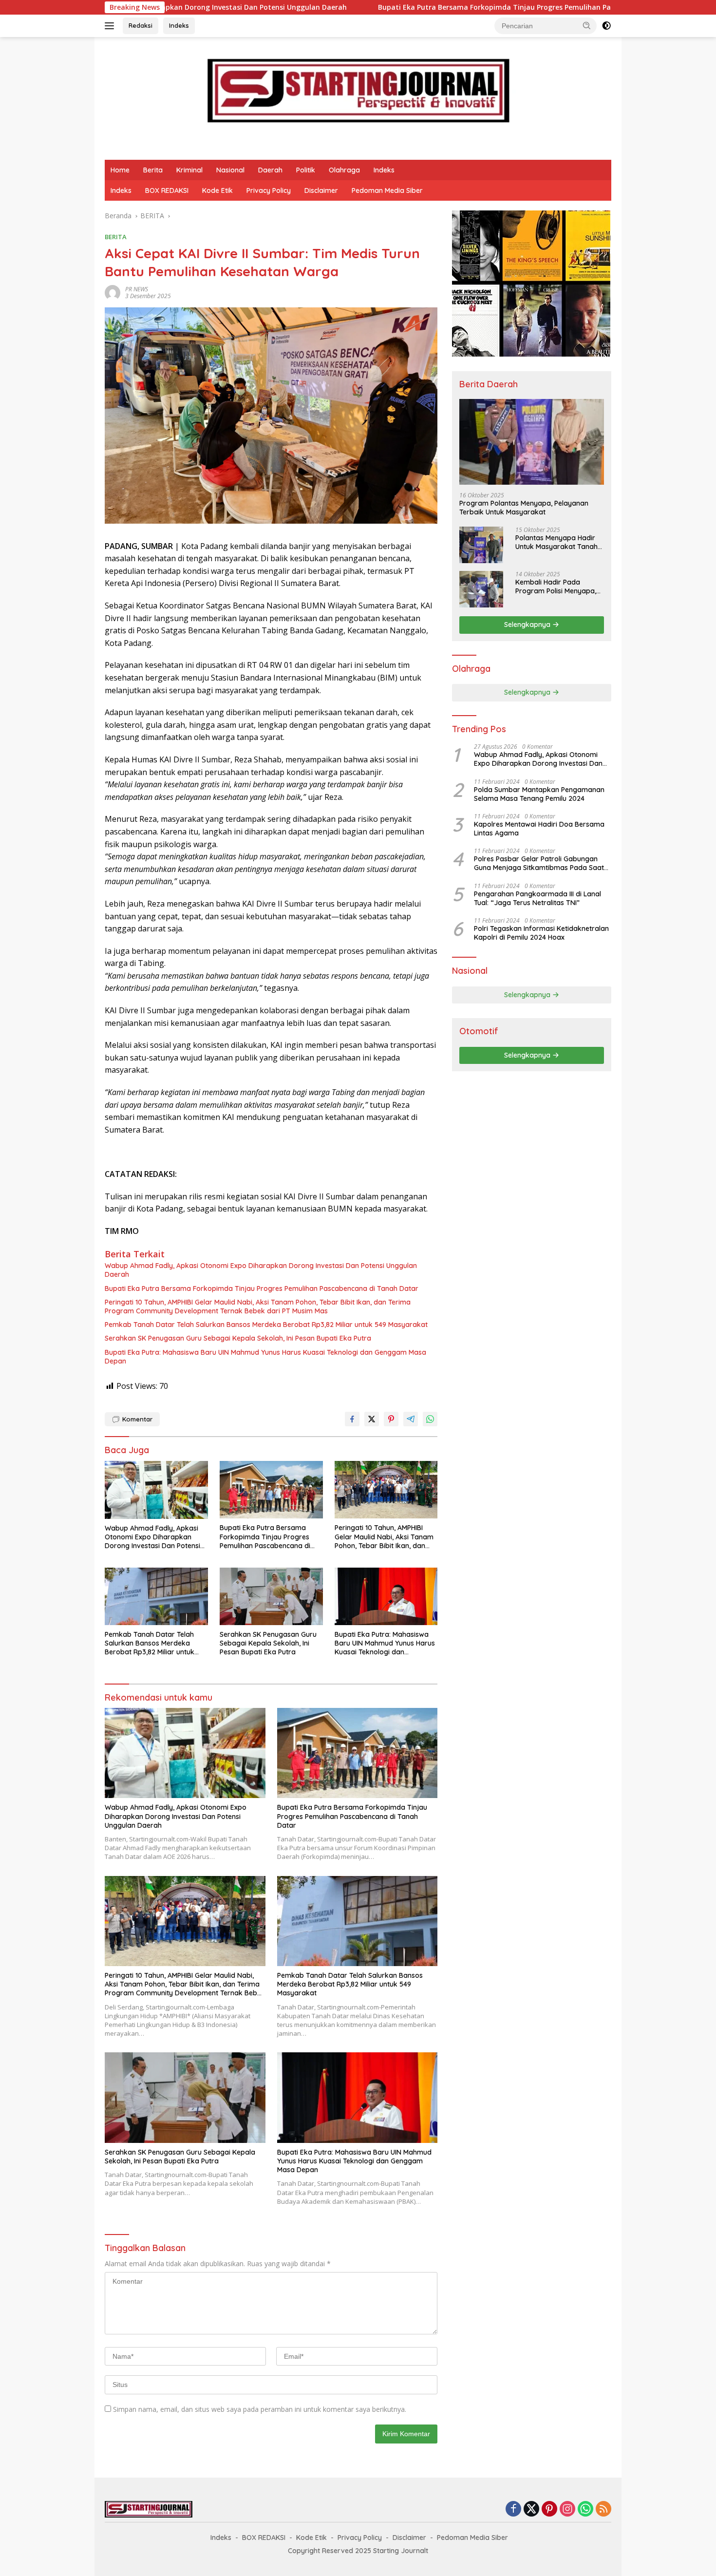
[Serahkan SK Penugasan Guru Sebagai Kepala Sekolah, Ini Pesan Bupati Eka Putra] (271, 1597)
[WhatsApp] (585, 2510)
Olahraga (344, 170)
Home (120, 170)
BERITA (116, 237)
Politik (306, 170)
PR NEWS (137, 289)
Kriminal (189, 170)
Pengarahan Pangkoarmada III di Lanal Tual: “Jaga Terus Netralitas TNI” (537, 898)
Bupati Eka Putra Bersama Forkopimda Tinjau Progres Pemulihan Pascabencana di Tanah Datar (400, 7)
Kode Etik (217, 190)
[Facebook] (513, 2510)
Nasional (230, 170)
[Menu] (111, 26)
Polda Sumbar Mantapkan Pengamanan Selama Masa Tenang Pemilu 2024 (539, 794)
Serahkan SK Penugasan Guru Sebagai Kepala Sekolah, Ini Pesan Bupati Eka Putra (238, 1338)
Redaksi (141, 25)
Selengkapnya (528, 625)
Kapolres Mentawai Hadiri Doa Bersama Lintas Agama (539, 829)
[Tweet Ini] (372, 1419)
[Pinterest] (549, 2510)
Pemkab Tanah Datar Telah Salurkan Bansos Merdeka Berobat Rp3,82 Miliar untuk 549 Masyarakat (266, 1325)
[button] (587, 25)
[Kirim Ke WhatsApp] (430, 1419)
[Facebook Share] (352, 1419)
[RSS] (603, 2510)
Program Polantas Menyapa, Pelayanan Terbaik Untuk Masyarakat (524, 508)
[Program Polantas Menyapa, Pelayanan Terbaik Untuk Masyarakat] (532, 442)
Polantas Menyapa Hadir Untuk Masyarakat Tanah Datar (556, 542)
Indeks (179, 25)
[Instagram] (567, 2510)
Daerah (270, 170)
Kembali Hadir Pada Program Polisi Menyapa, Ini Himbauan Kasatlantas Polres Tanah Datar (557, 587)
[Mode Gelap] (606, 26)
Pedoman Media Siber (387, 190)
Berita (153, 170)
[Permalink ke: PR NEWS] (113, 292)
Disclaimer (321, 190)
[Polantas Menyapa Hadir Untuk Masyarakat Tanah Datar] (481, 545)
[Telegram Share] (411, 1419)
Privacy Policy (269, 190)
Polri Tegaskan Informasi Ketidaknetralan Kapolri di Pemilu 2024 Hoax (541, 933)
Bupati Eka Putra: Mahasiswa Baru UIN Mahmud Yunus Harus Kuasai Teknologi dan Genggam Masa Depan (265, 1357)
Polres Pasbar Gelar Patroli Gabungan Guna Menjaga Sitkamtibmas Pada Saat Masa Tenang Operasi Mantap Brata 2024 (542, 863)
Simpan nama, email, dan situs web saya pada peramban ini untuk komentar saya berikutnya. (260, 2409)
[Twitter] (531, 2510)
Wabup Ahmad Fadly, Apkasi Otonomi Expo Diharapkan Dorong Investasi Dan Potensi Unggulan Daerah (261, 1270)
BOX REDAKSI (167, 190)
